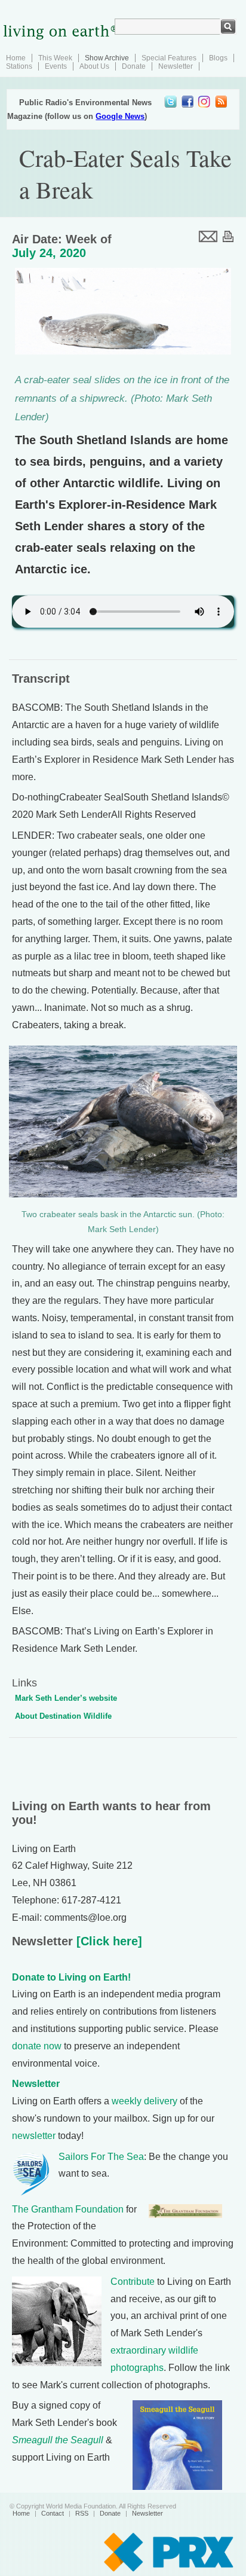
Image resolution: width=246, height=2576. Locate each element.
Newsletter (176, 66)
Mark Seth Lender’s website (66, 1698)
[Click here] (107, 1941)
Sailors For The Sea (101, 2157)
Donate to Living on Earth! (71, 1977)
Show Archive (107, 58)
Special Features (169, 58)
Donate (134, 66)
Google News (120, 116)
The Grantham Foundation (68, 2209)
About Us (94, 66)
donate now (37, 2046)
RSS (82, 2513)
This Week (55, 58)
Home (16, 58)
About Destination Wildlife (63, 1716)
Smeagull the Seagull (58, 2440)
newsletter (34, 2136)
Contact (53, 2513)
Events (56, 66)
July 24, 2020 (49, 253)
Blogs (218, 58)
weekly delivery (144, 2101)
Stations (19, 66)
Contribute (133, 2282)
